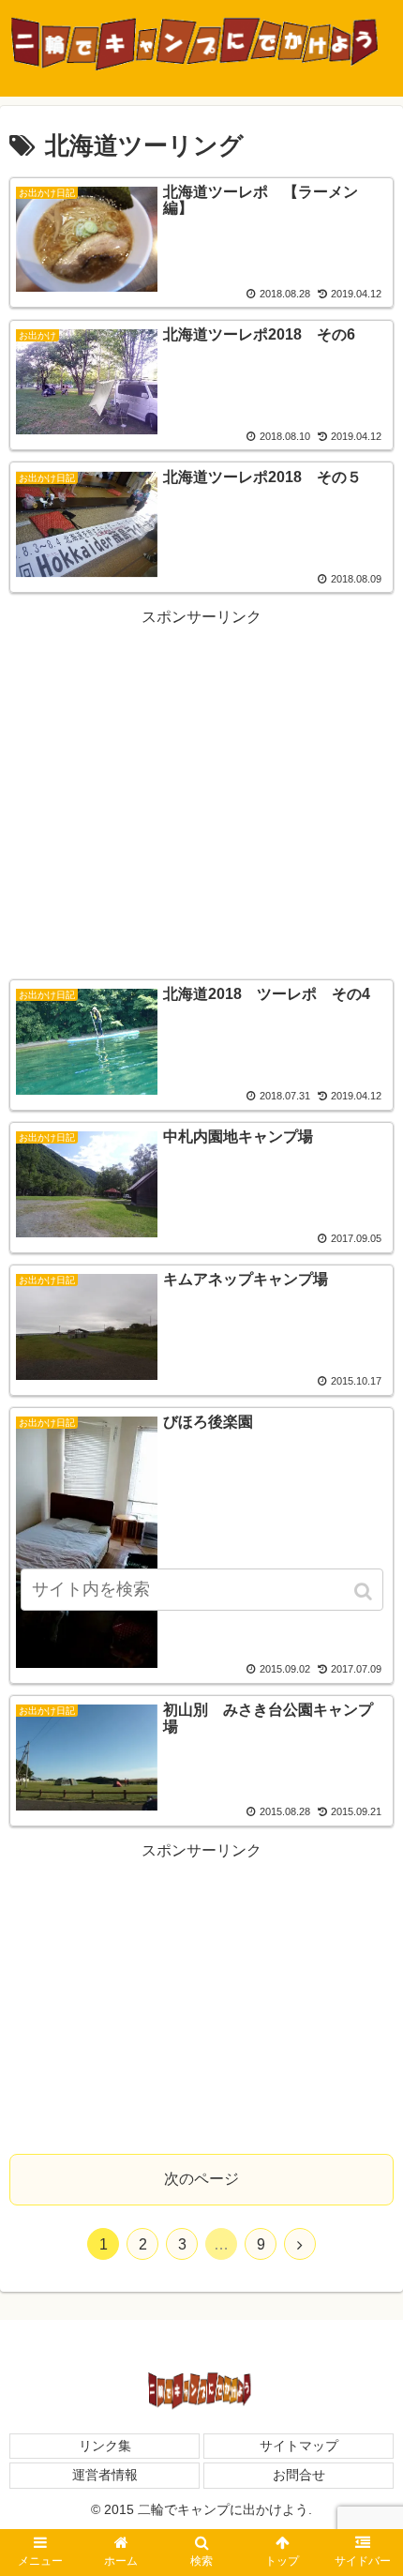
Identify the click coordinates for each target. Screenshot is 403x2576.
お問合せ (299, 2475)
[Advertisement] (201, 792)
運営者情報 (105, 2475)
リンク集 (105, 2446)
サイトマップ (299, 2446)
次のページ (201, 2179)
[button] (365, 1591)
